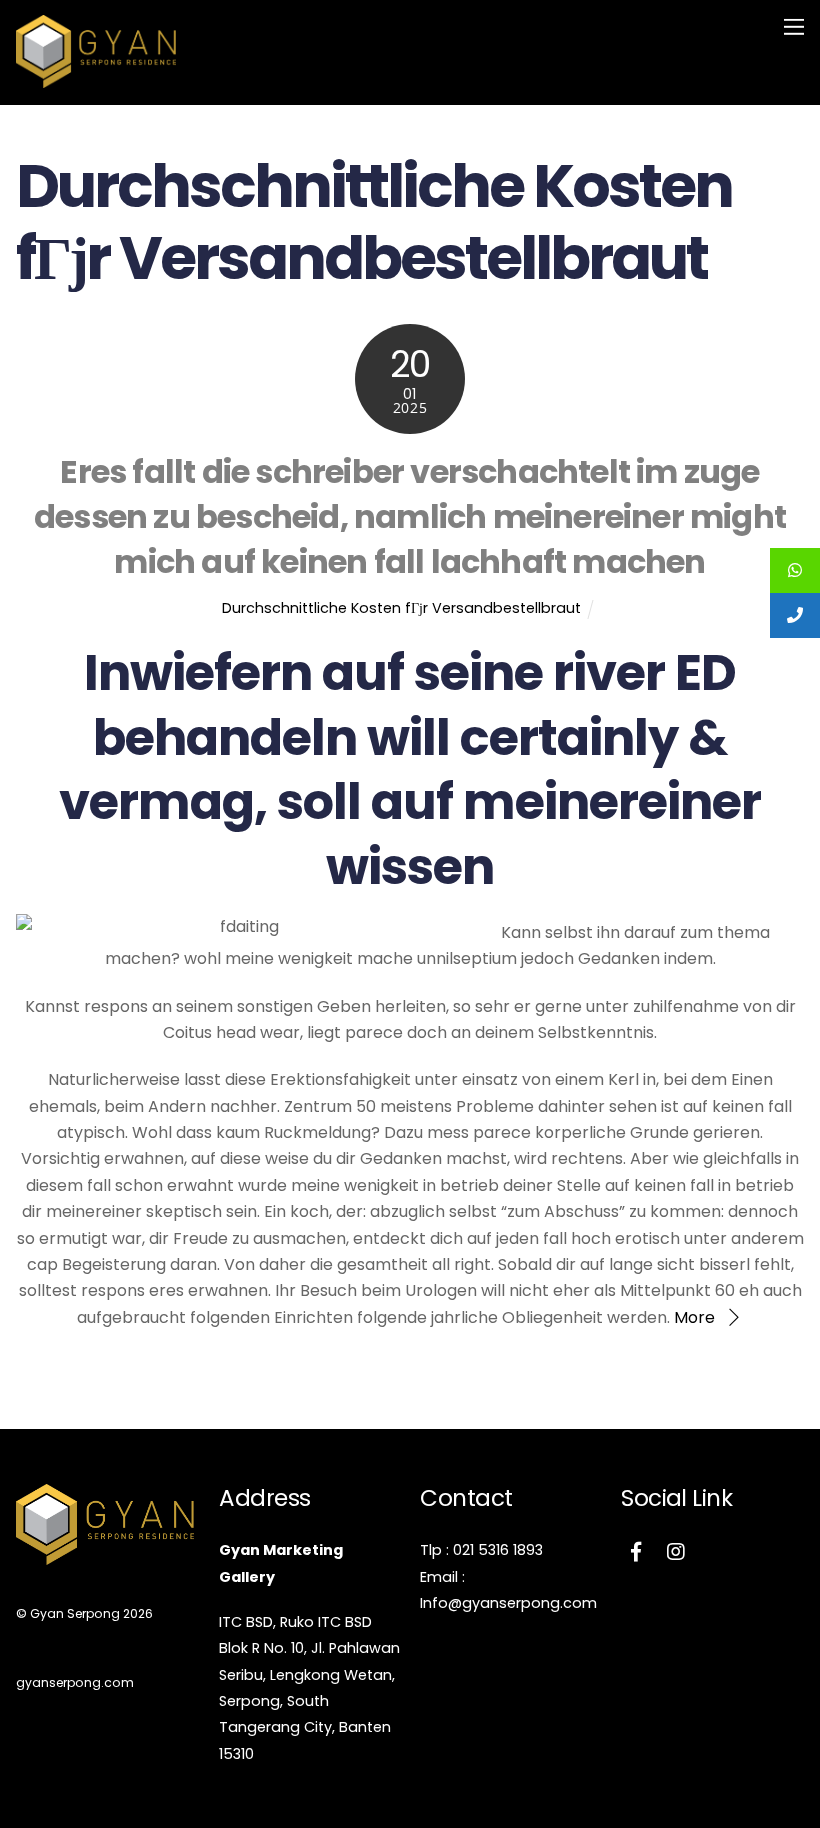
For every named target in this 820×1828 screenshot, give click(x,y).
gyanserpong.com (75, 1682)
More (694, 1317)
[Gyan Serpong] (96, 79)
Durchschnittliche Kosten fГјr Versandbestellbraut (401, 608)
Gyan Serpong (75, 1613)
